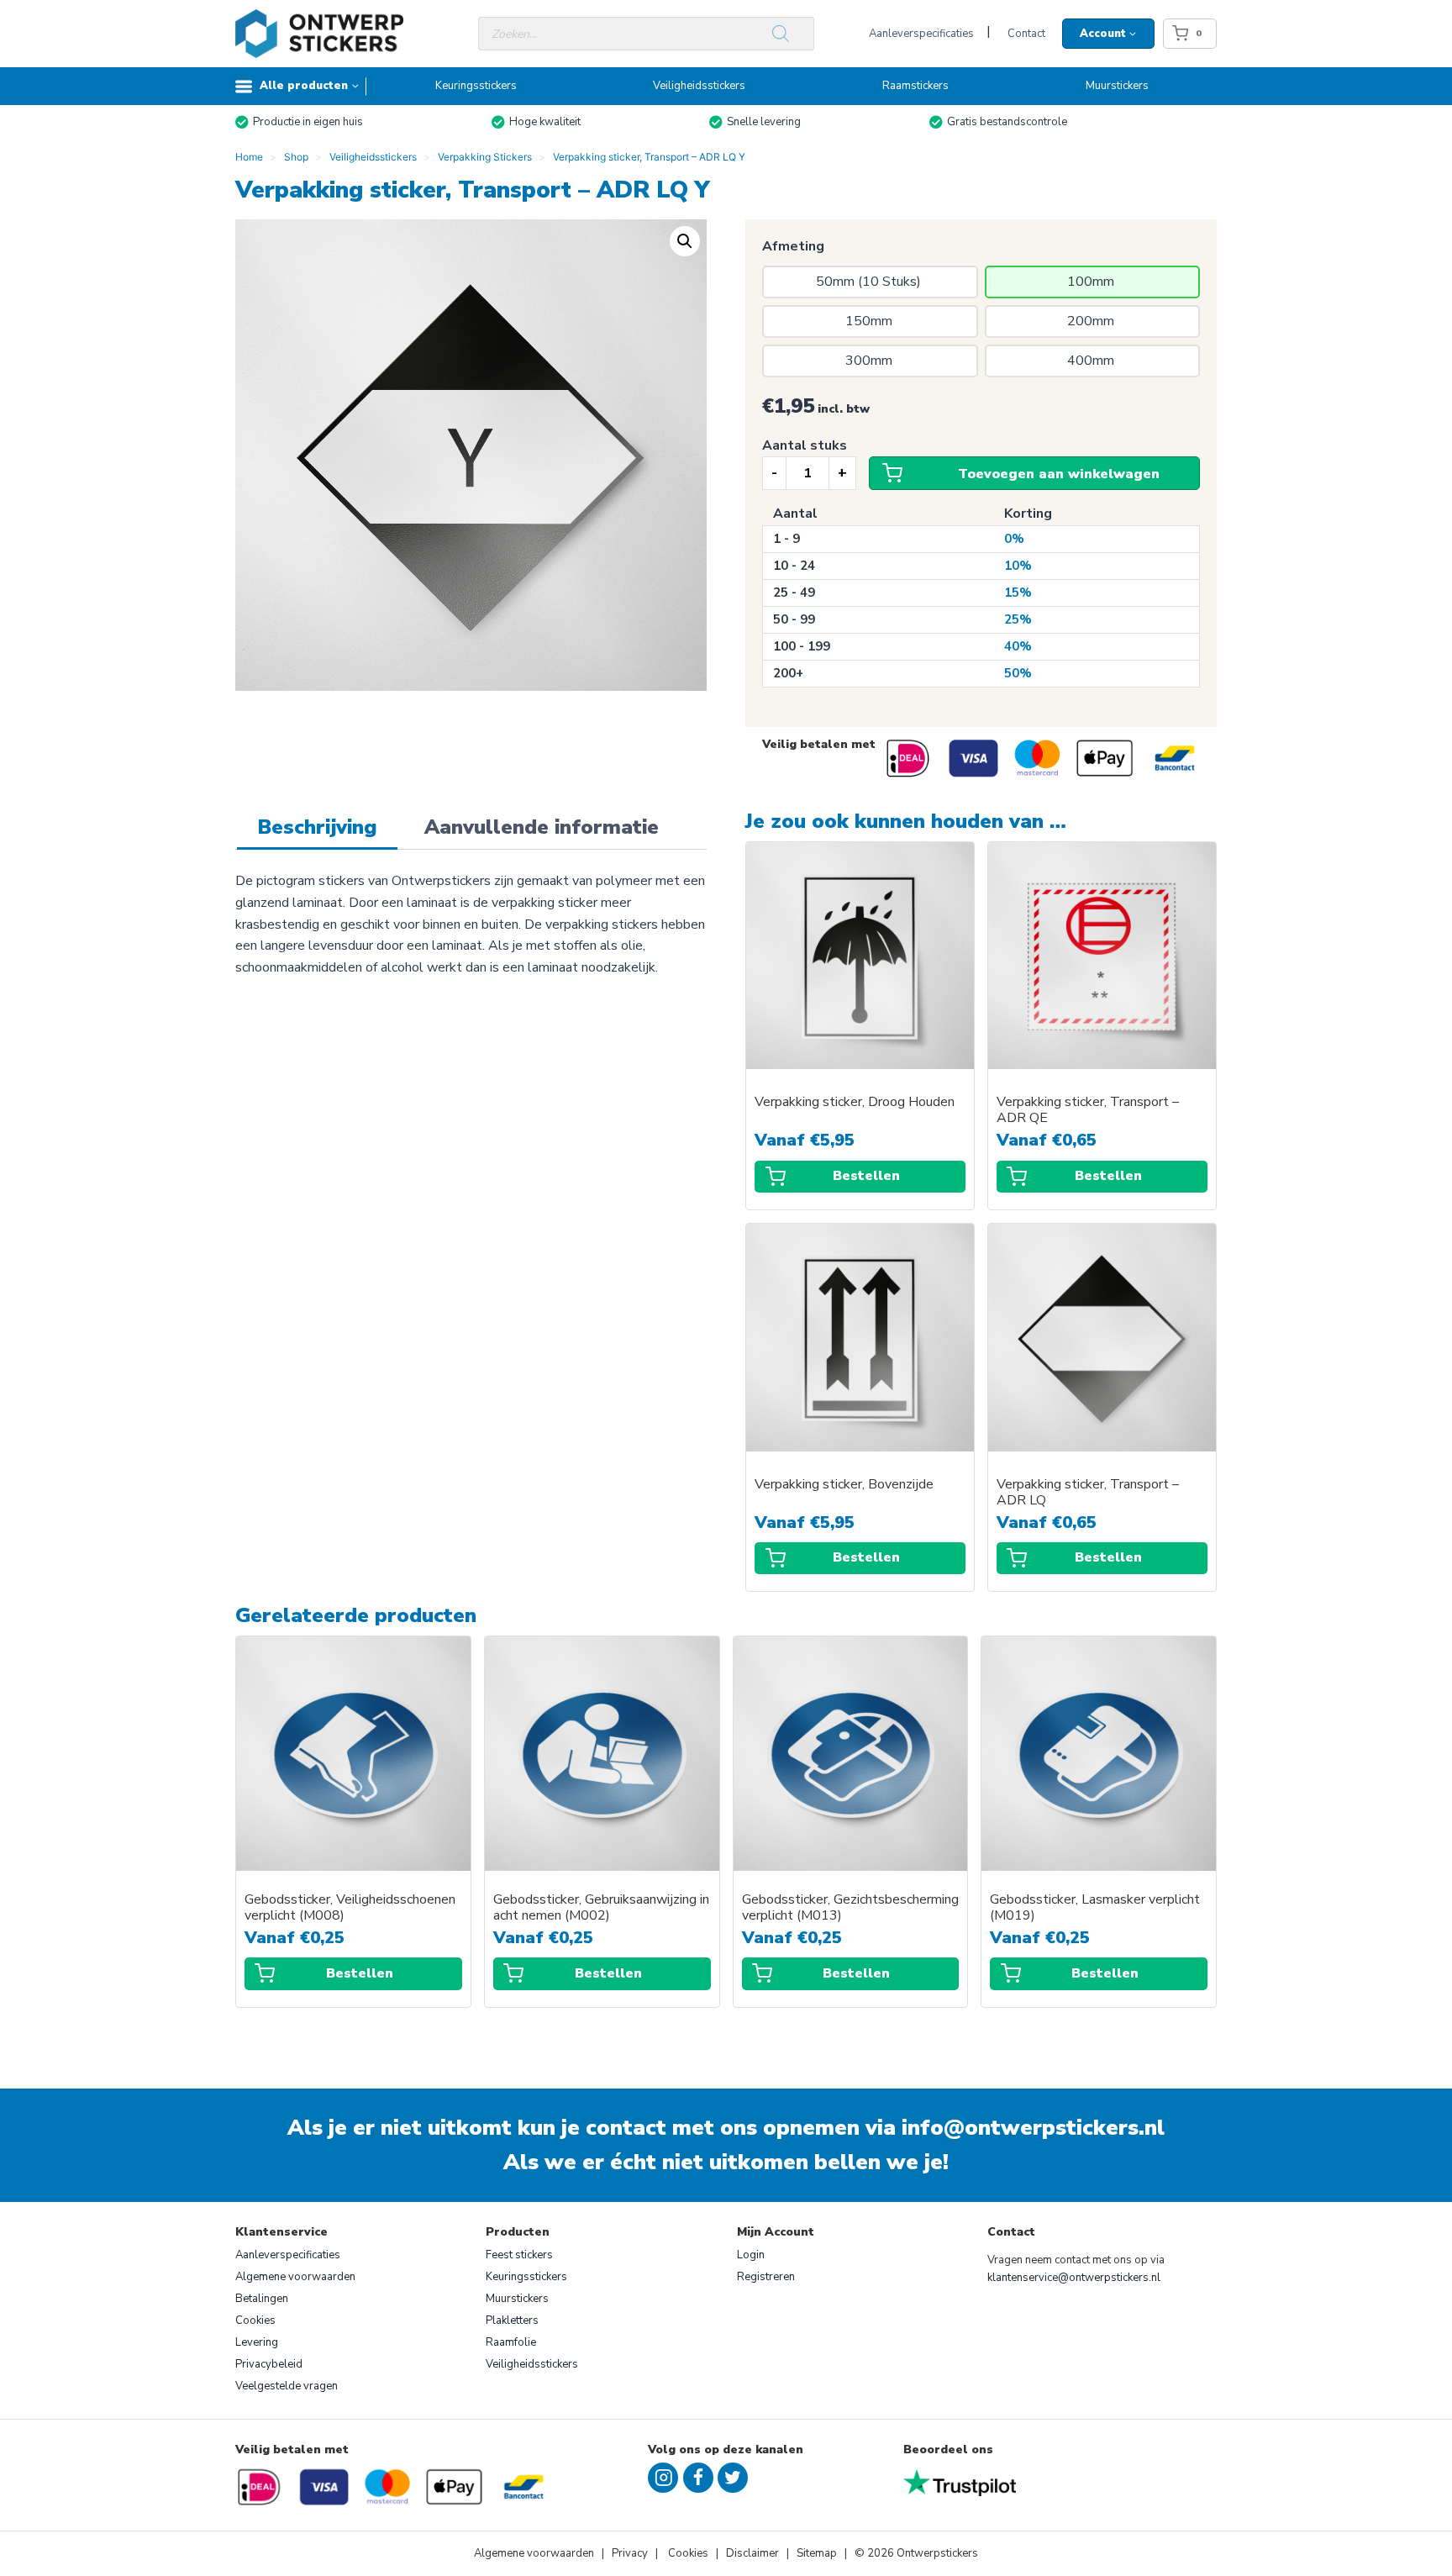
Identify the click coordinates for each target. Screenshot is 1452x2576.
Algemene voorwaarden (295, 2277)
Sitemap (817, 2553)
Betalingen (262, 2299)
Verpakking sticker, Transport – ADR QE (1088, 1110)
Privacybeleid (269, 2364)
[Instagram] (663, 2478)
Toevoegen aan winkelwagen (1059, 474)
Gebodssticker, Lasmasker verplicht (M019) (1095, 1908)
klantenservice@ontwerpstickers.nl (1074, 2278)
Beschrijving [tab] (317, 827)
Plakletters (512, 2321)
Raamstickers (915, 86)
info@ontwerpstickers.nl (1033, 2128)
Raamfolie (511, 2342)
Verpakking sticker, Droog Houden (855, 1102)
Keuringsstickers (476, 86)
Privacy (631, 2553)
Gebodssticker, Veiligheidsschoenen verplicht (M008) (350, 1908)
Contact (1026, 34)
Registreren (766, 2277)
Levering (257, 2342)
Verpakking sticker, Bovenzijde (844, 1485)
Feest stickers (519, 2255)
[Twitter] (733, 2478)
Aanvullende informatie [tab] (542, 827)
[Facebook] (698, 2478)
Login (751, 2255)
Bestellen (866, 1176)
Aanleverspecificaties (921, 34)
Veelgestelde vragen (287, 2386)
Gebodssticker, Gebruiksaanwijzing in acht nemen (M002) (601, 1908)
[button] (685, 241)
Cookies (255, 2321)
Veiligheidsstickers (699, 86)
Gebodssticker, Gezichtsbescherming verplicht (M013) (850, 1908)
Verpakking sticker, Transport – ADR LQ (1088, 1493)
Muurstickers (1117, 86)
